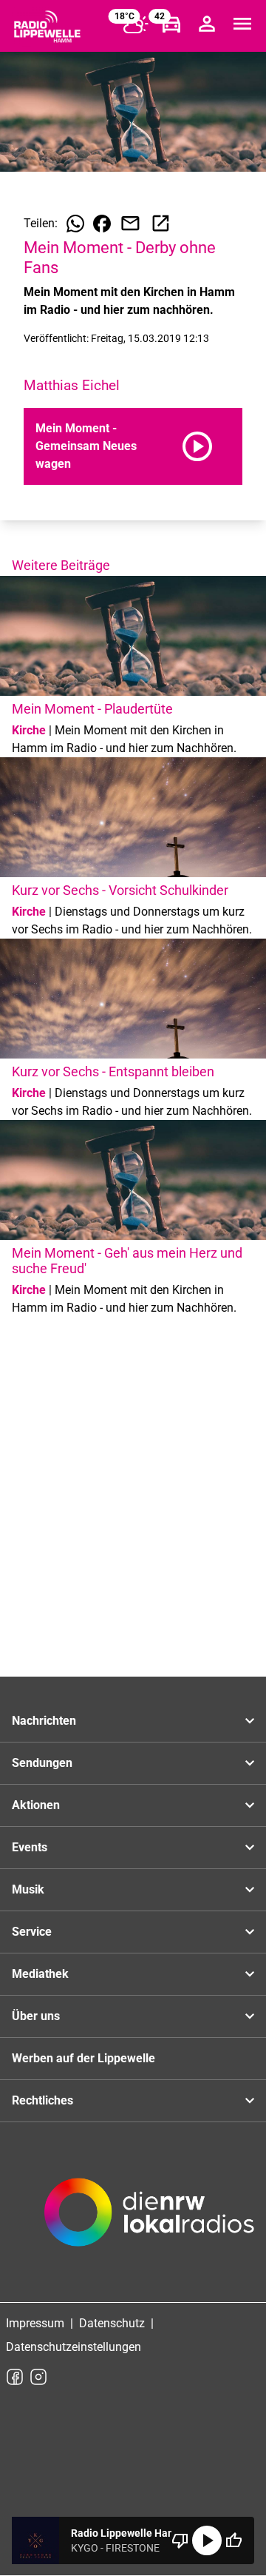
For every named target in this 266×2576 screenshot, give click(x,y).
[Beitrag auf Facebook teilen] (102, 224)
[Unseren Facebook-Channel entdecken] (15, 2377)
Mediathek (40, 1974)
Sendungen (42, 1763)
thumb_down (180, 2540)
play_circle (207, 2540)
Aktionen (36, 1805)
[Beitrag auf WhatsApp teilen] (75, 224)
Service (32, 1932)
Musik (28, 1889)
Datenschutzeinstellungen (74, 2347)
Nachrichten (44, 1721)
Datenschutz (112, 2323)
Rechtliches (42, 2100)
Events (30, 1847)
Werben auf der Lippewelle (83, 2058)
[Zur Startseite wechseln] (47, 27)
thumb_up (233, 2540)
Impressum (35, 2323)
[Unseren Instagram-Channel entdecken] (38, 2377)
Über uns (36, 2016)
